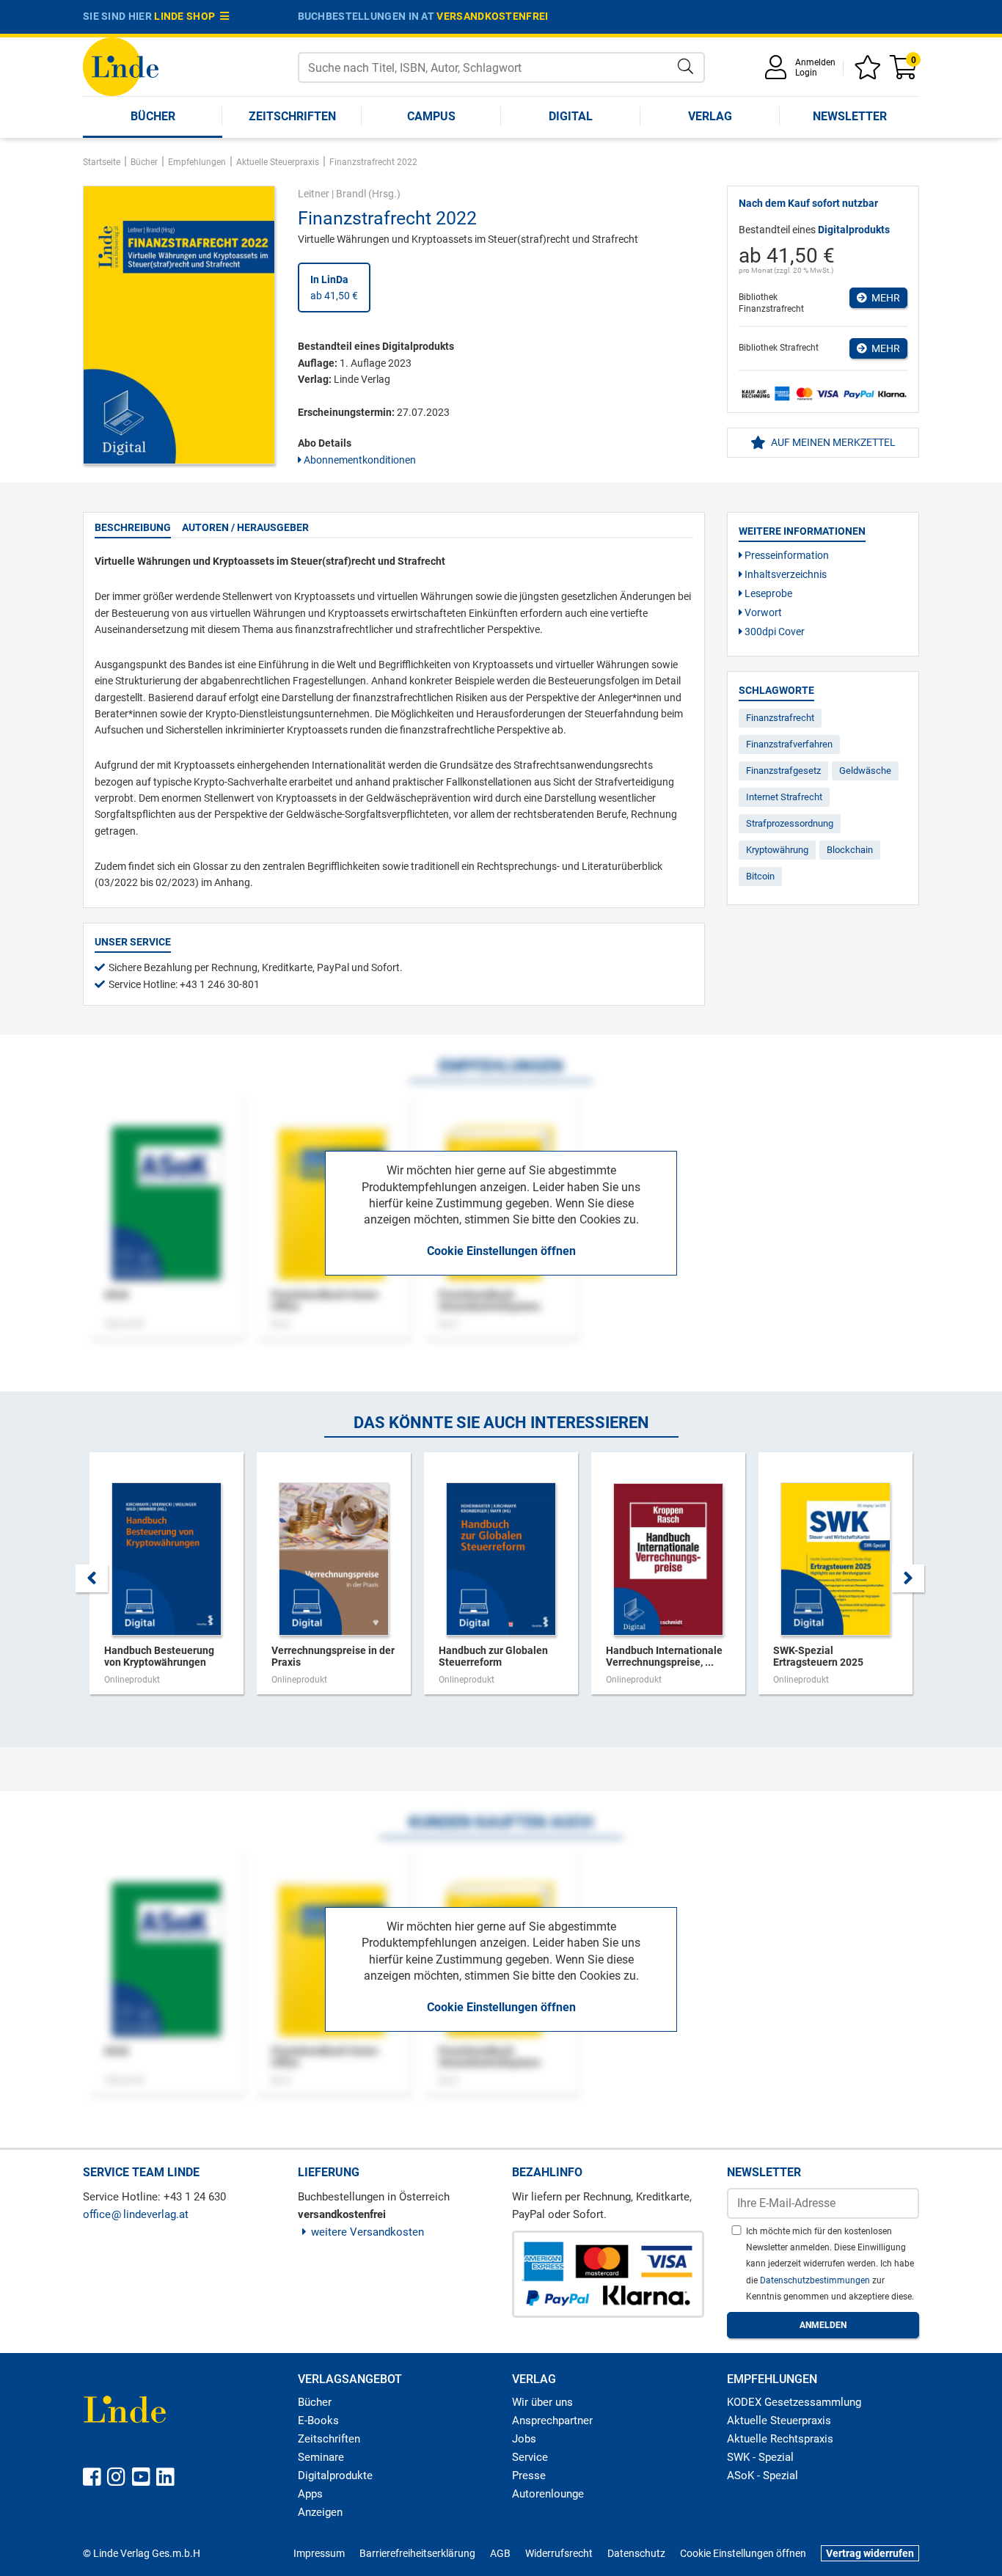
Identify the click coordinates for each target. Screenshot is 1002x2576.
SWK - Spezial (760, 2457)
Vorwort (762, 612)
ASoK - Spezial (763, 2476)
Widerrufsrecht (559, 2553)
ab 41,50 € (334, 288)
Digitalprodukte (335, 2476)
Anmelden (815, 62)
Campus (431, 116)
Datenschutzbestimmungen (816, 2280)
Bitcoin (760, 876)
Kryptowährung (777, 850)
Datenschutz (636, 2553)
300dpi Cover (774, 632)
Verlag (710, 116)
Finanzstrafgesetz (783, 771)
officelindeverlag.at (136, 2214)
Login (806, 73)
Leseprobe (767, 593)
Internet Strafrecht (784, 797)
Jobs (524, 2439)
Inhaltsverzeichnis (785, 574)
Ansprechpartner (552, 2421)
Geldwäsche (865, 771)
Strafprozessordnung (790, 823)
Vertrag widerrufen (870, 2553)
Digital (571, 116)
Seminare (321, 2457)
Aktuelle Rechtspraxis (780, 2439)
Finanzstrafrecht (780, 718)
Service (530, 2457)
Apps (310, 2494)
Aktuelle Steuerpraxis (779, 2421)
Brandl (351, 194)
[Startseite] (121, 66)
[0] (904, 72)
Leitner (314, 194)
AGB (500, 2553)
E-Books (318, 2421)
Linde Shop (187, 16)
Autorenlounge (548, 2494)
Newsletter (850, 116)
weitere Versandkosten (367, 2232)
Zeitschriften (292, 116)
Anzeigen (320, 2512)
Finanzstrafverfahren (789, 744)
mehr (884, 298)
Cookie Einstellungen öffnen (501, 1251)
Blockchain (850, 850)
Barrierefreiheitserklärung (417, 2553)
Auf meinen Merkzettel (832, 442)
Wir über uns (542, 2402)
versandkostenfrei (492, 16)
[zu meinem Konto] (778, 72)
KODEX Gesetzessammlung (794, 2402)
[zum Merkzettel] (870, 72)
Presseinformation (786, 555)
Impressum (319, 2553)
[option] (167, 1581)
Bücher (153, 116)
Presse (529, 2476)
